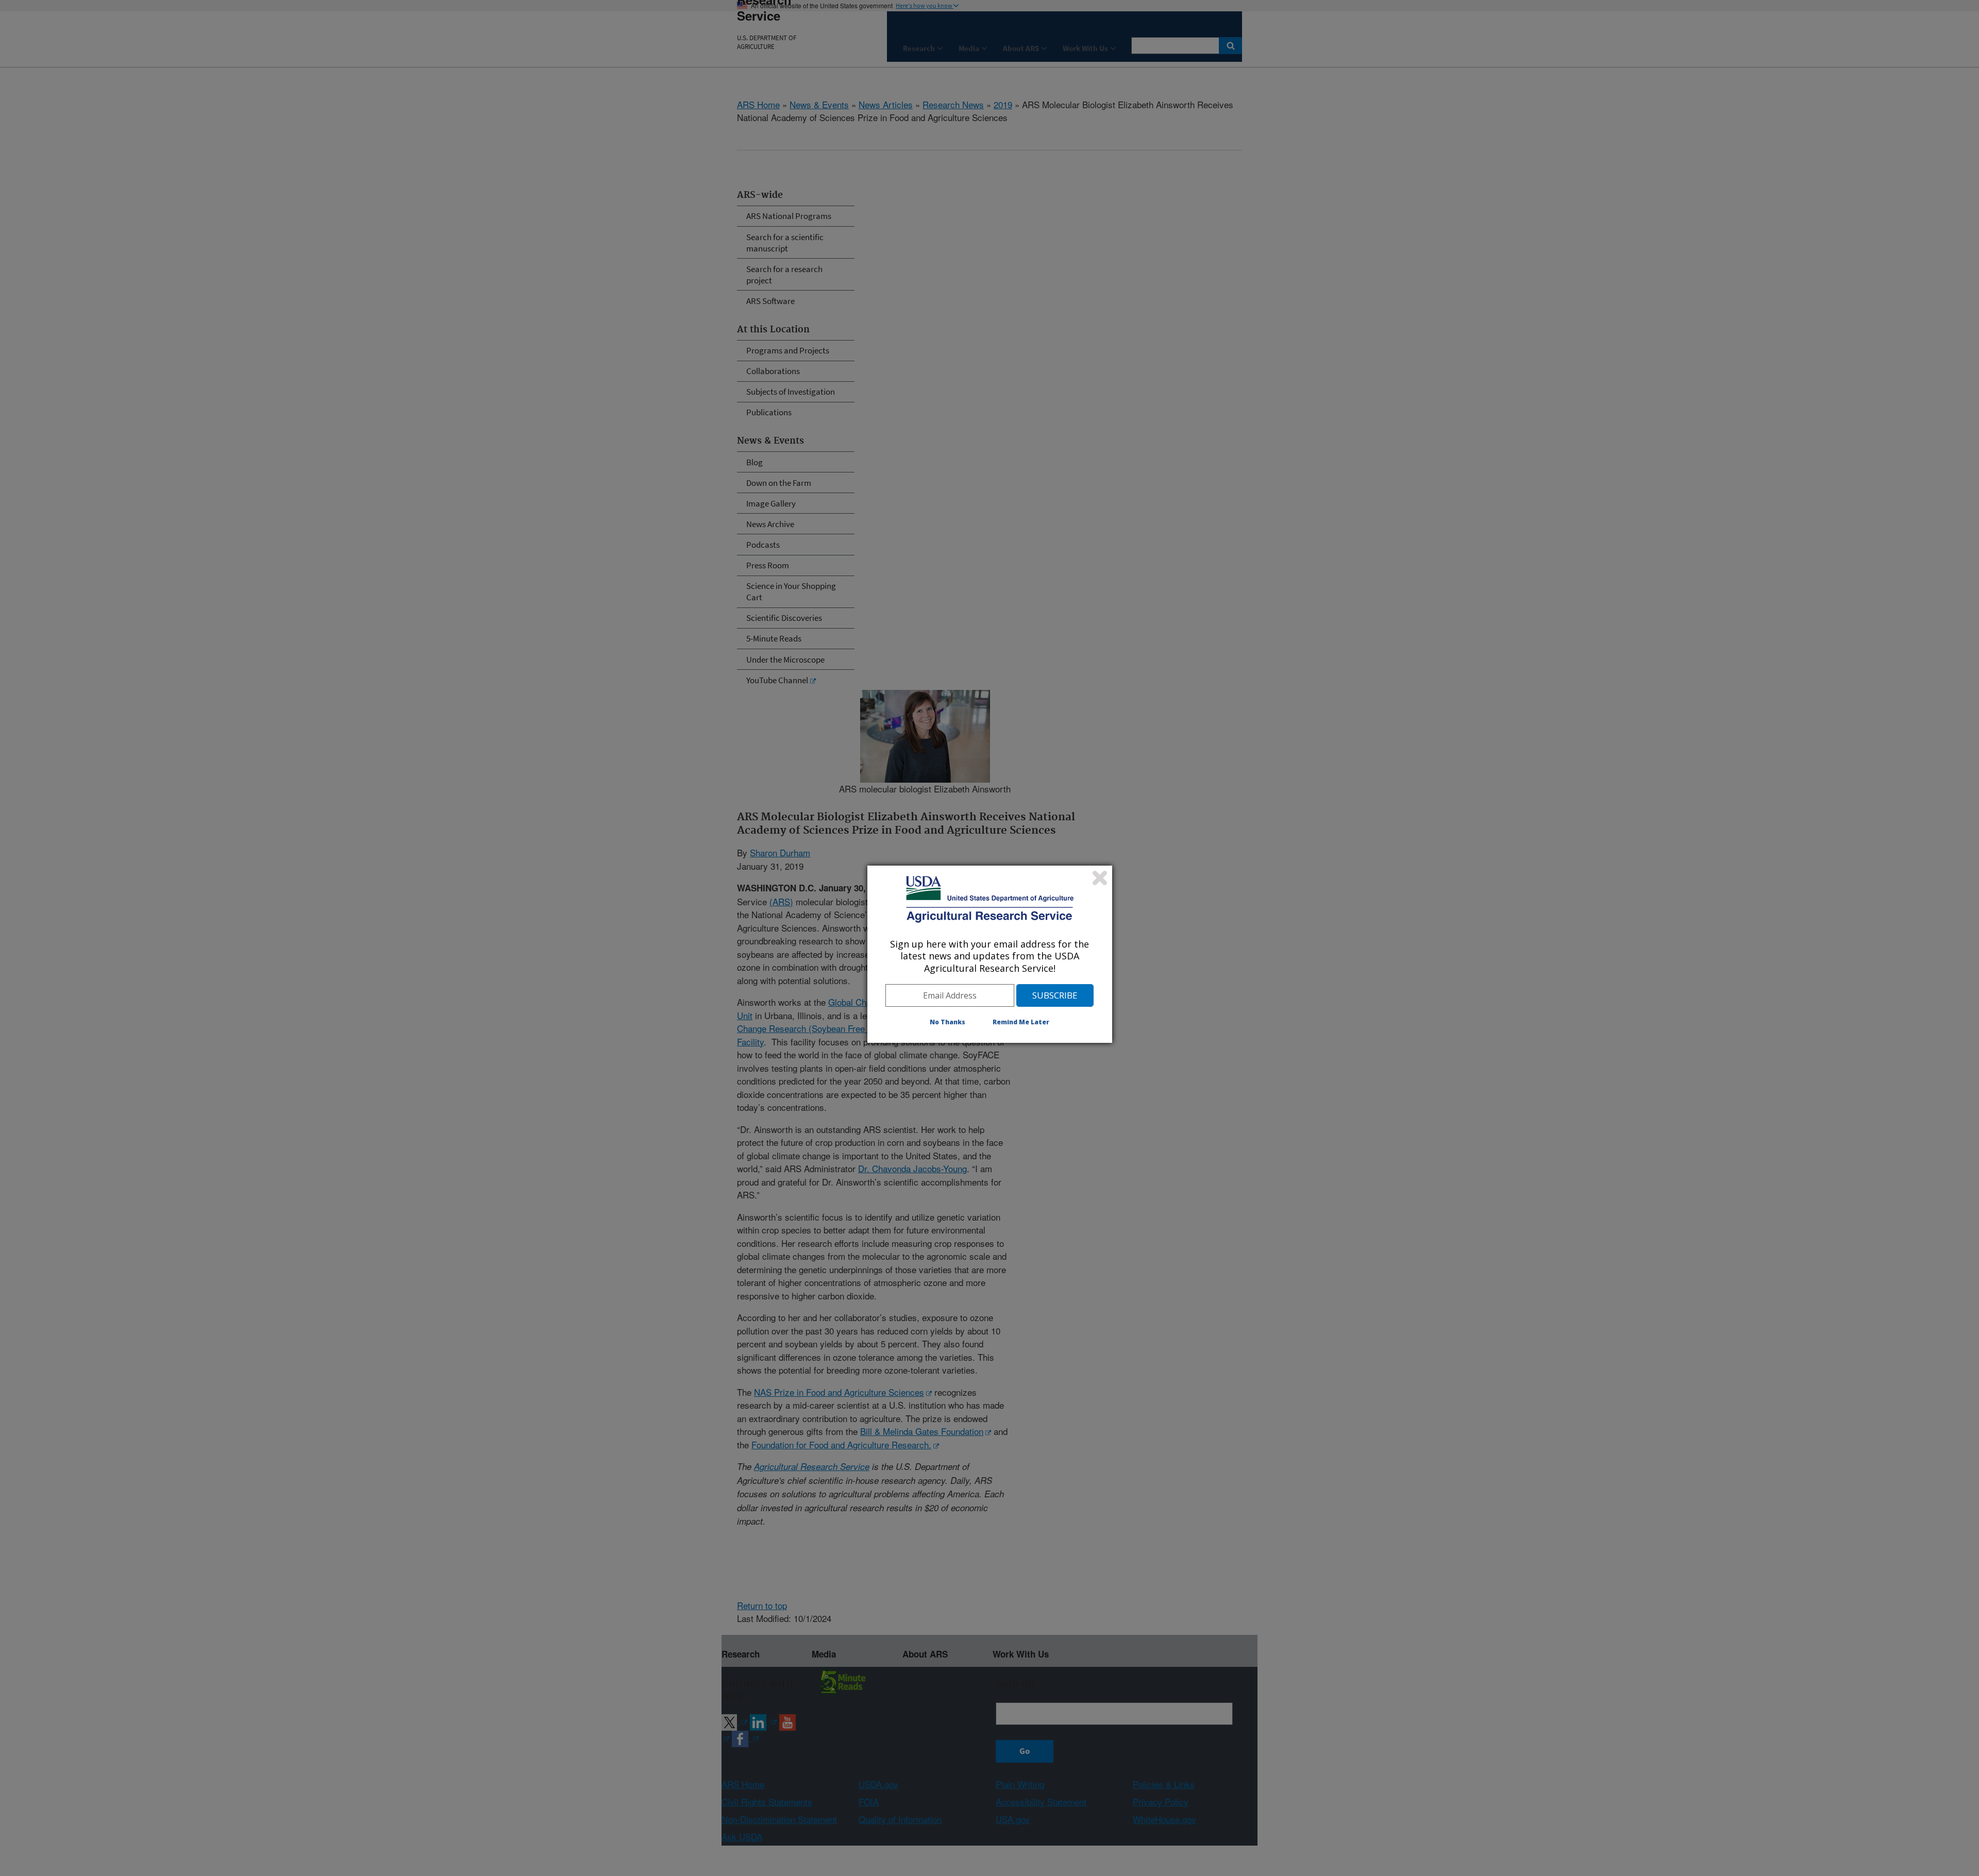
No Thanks (947, 1022)
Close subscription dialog (1100, 878)
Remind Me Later (1021, 1022)
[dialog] (990, 954)
